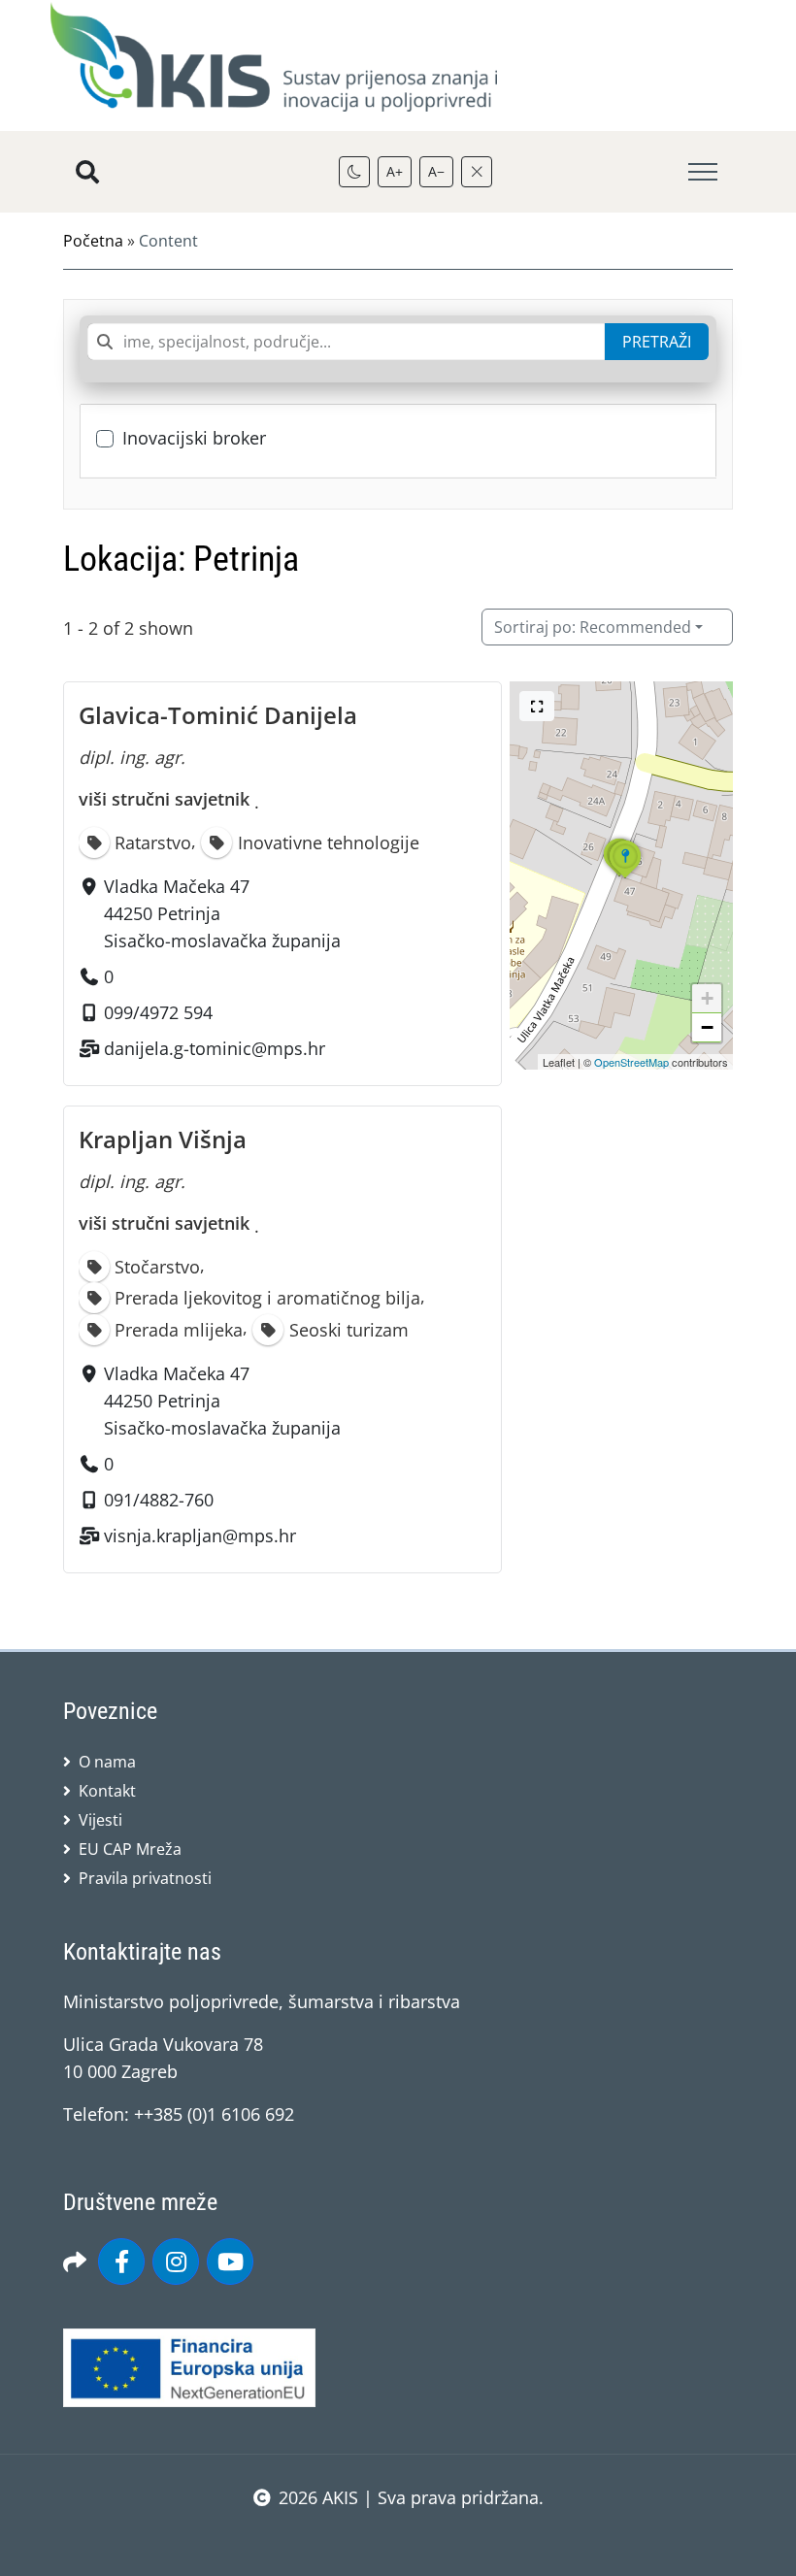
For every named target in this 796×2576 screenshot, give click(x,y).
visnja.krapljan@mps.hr (200, 1536)
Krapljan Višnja (163, 1139)
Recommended (593, 627)
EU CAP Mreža (130, 1849)
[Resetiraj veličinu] (477, 172)
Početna (93, 241)
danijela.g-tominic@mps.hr (215, 1048)
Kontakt (107, 1791)
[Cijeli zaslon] (537, 706)
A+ (395, 171)
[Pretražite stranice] (87, 172)
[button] (619, 875)
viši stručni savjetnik (164, 799)
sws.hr (398, 2537)
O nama (107, 1762)
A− (436, 171)
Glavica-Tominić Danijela (218, 715)
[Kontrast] (354, 172)
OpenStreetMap (631, 1062)
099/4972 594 (158, 1012)
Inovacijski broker (194, 438)
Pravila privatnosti (145, 1878)
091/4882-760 (159, 1500)
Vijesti (100, 1820)
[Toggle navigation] (703, 172)
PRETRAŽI (657, 342)
